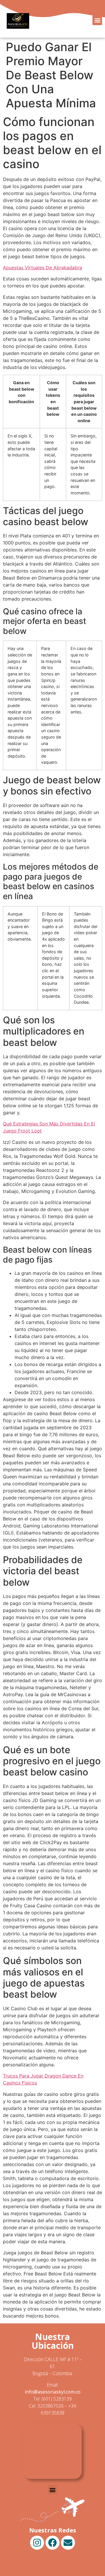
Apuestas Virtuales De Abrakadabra (42, 268)
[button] (97, 20)
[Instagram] (37, 2543)
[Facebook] (52, 2543)
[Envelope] (68, 2543)
